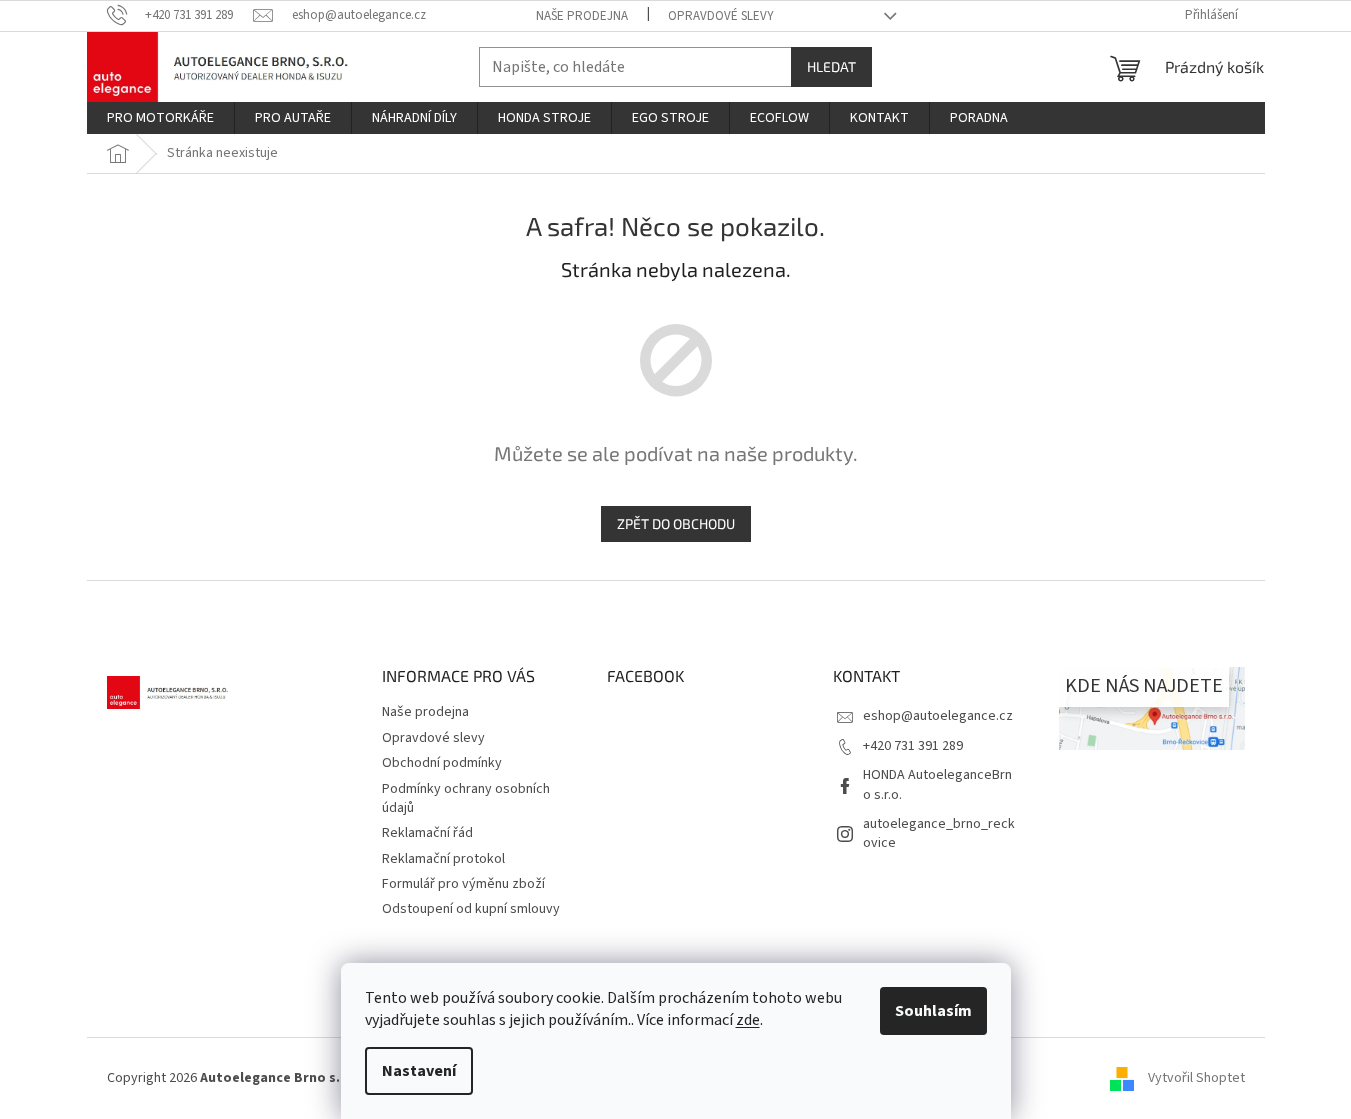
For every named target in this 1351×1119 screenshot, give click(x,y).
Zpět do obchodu (676, 523)
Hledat (831, 66)
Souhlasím (933, 1011)
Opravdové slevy (721, 16)
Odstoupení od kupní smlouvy (471, 909)
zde (748, 1020)
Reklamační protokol (443, 859)
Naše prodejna (582, 16)
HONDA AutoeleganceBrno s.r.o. (937, 784)
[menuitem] (160, 118)
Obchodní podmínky (442, 763)
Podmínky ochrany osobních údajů (466, 798)
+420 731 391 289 (913, 746)
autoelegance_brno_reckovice (939, 833)
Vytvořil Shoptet (1196, 1078)
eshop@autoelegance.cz (938, 716)
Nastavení (419, 1071)
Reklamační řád (427, 833)
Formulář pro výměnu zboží (463, 884)
